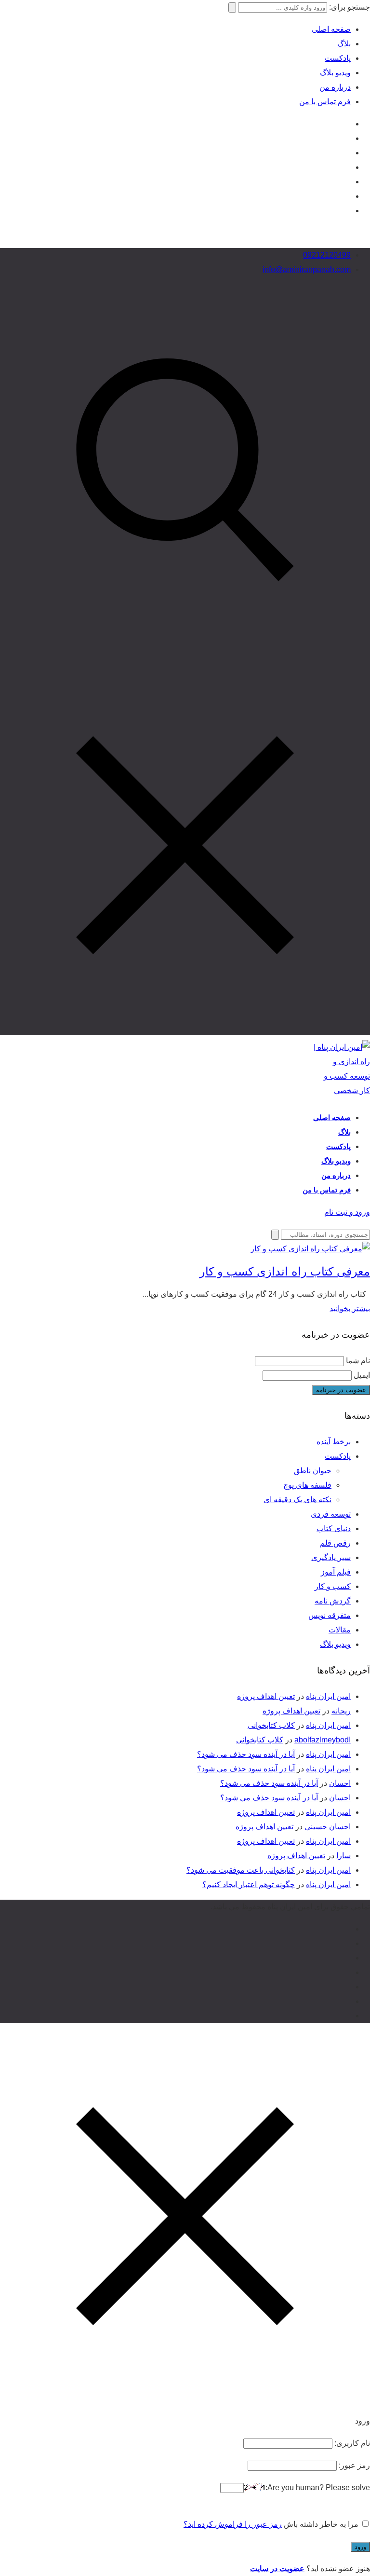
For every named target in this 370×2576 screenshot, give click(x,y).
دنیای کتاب (334, 1528)
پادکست (338, 58)
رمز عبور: (353, 2465)
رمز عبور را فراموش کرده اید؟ (233, 2524)
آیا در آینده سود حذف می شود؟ (246, 1754)
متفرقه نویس (330, 1615)
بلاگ (344, 44)
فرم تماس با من (325, 102)
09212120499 (327, 255)
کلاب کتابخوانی (271, 1725)
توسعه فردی (331, 1514)
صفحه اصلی (331, 29)
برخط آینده (334, 1442)
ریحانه (341, 1711)
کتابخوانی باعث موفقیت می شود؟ (241, 1870)
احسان (340, 1783)
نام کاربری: (351, 2443)
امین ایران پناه (328, 1696)
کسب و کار (333, 1586)
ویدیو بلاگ (335, 73)
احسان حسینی (328, 1827)
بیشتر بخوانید (350, 1309)
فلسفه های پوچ (307, 1485)
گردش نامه (333, 1601)
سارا (344, 1856)
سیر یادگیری (331, 1557)
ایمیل (362, 1375)
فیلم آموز (336, 1572)
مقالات (340, 1630)
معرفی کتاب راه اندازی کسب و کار (285, 1271)
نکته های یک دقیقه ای (297, 1500)
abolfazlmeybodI (323, 1740)
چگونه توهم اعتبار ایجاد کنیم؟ (249, 1884)
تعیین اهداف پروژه (266, 1696)
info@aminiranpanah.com (307, 269)
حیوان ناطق (313, 1471)
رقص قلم (335, 1543)
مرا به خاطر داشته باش (321, 2524)
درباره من (335, 87)
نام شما (358, 1361)
